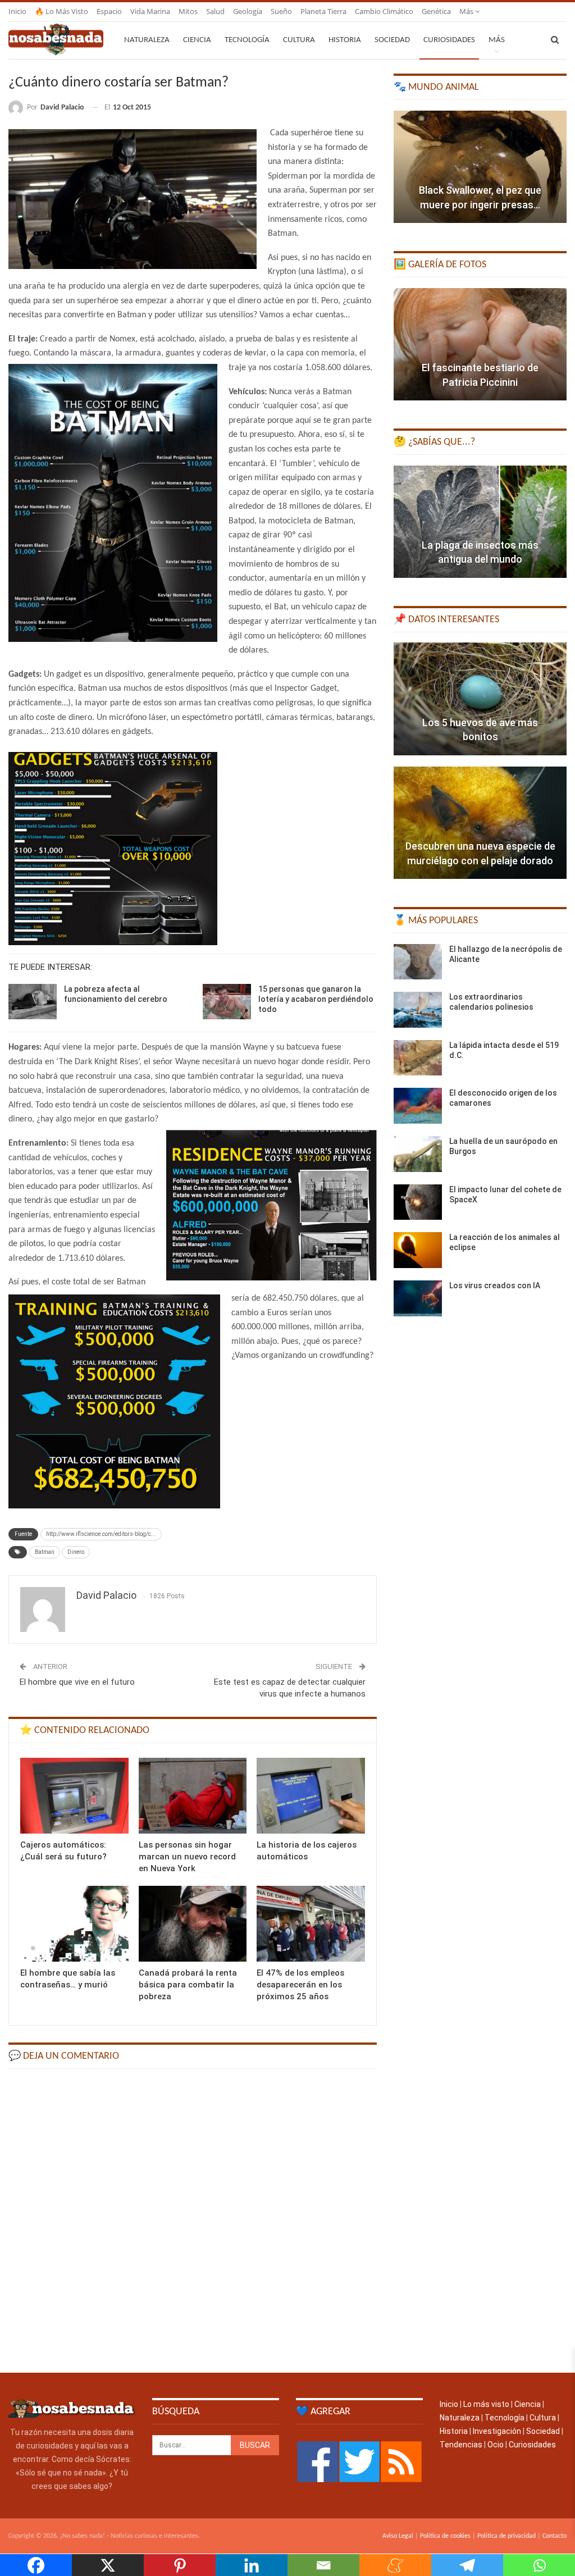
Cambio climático (384, 11)
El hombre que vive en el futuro (77, 1682)
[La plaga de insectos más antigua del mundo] (480, 522)
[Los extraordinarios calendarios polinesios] (418, 1010)
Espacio (109, 11)
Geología (248, 11)
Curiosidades (449, 40)
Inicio (17, 11)
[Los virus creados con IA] (418, 1298)
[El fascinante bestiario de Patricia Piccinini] (480, 344)
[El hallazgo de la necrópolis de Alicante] (418, 962)
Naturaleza (147, 40)
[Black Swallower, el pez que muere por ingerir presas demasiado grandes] (480, 167)
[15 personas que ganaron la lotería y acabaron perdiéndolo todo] (227, 1002)
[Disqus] (193, 2220)
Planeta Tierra (323, 11)
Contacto (555, 2536)
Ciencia (197, 40)
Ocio (496, 2445)
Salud (215, 11)
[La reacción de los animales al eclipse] (418, 1250)
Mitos (188, 11)
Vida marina (150, 11)
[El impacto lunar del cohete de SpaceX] (418, 1202)
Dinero (76, 1552)
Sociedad (392, 40)
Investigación (497, 2431)
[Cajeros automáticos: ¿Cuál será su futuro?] (74, 1796)
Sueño (281, 11)
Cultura (299, 40)
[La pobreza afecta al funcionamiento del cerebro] (33, 1002)
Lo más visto (486, 2404)
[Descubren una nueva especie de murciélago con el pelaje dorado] (480, 823)
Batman (45, 1552)
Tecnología (247, 40)
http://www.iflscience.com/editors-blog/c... (101, 1534)
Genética (436, 11)
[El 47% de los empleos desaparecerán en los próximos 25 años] (311, 1924)
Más (467, 11)
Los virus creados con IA (495, 1285)
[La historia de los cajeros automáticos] (311, 1796)
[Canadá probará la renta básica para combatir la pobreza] (193, 1924)
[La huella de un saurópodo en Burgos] (418, 1154)
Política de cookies (445, 2536)
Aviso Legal (398, 2536)
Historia (345, 40)
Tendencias (461, 2445)
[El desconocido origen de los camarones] (418, 1106)
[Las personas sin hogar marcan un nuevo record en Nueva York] (193, 1796)
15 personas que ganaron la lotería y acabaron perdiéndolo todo (316, 999)
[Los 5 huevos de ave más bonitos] (480, 699)
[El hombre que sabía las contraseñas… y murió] (74, 1924)
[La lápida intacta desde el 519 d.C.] (418, 1058)
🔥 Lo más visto (61, 11)
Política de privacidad (506, 2536)
